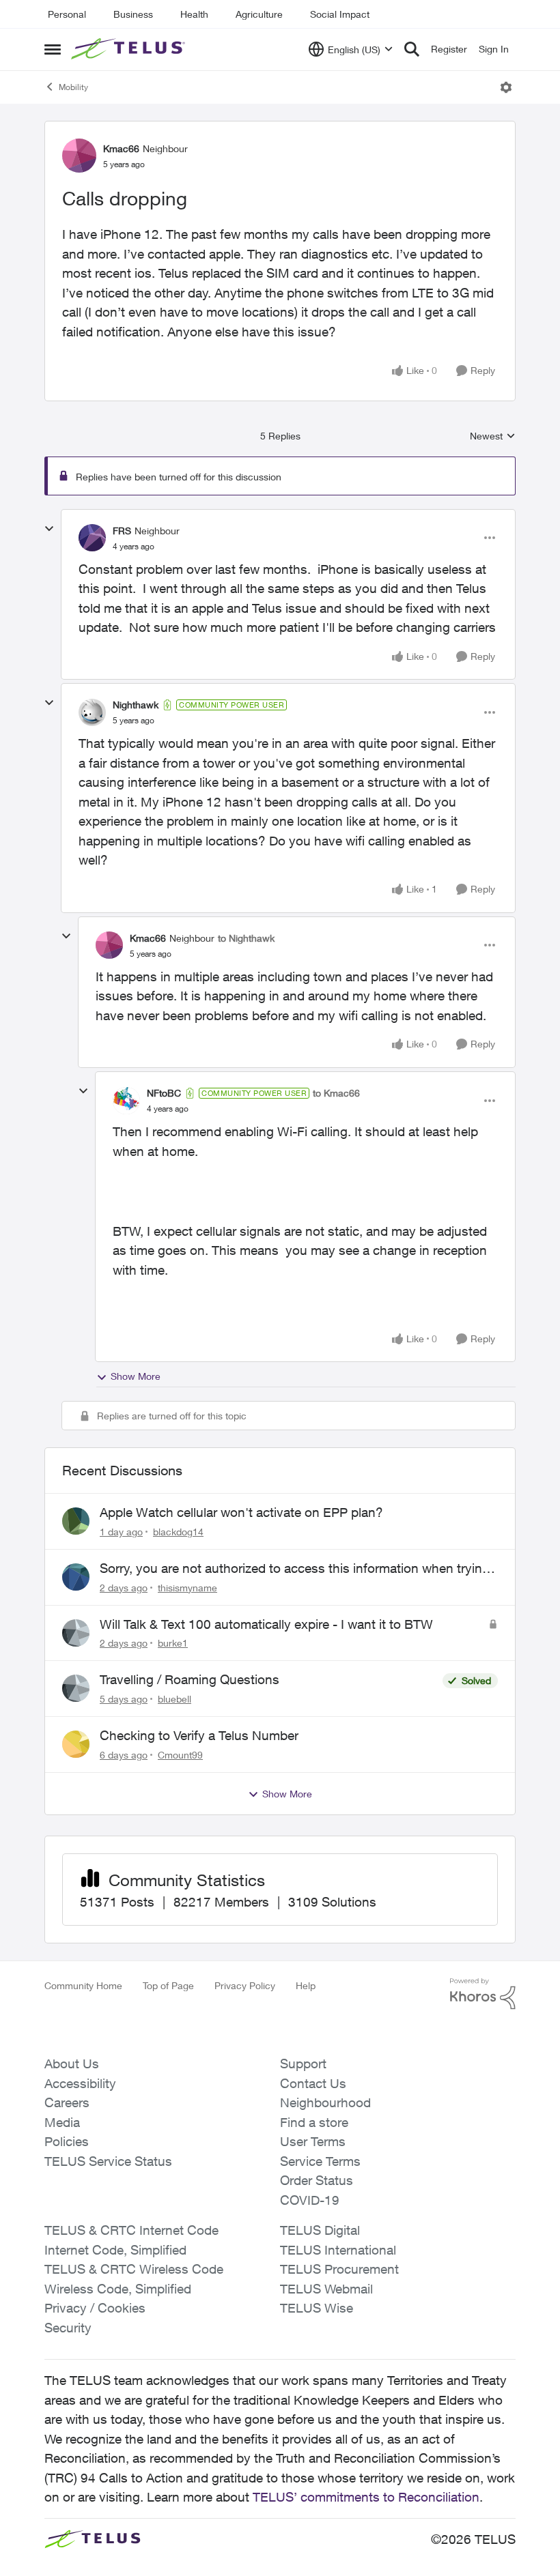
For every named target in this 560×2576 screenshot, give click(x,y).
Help (306, 1985)
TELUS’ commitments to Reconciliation (366, 2497)
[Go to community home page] (130, 49)
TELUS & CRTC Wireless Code (134, 2269)
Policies (67, 2141)
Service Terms (320, 2161)
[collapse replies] (49, 529)
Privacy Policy (245, 1985)
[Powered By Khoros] (483, 1994)
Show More (136, 1376)
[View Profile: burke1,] (76, 1633)
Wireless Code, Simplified (118, 2289)
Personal (67, 14)
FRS (122, 531)
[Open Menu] (506, 87)
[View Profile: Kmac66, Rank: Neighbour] (79, 156)
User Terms (313, 2141)
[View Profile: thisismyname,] (76, 1577)
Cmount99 (180, 1755)
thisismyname (187, 1588)
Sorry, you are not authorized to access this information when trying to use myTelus (295, 1569)
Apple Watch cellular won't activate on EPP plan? (241, 1512)
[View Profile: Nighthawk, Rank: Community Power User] (92, 712)
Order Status (317, 2180)
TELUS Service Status (108, 2161)
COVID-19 (310, 2200)
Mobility (73, 87)
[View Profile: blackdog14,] (76, 1521)
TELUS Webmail (326, 2289)
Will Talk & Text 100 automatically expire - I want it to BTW (266, 1624)
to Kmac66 (336, 1093)
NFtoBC (164, 1093)
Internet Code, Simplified (115, 2250)
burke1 (173, 1643)
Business (133, 14)
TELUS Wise (317, 2308)
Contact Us (313, 2083)
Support (303, 2064)
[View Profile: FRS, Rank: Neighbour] (92, 538)
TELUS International (338, 2250)
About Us (72, 2064)
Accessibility (80, 2083)
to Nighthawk (246, 938)
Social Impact (340, 14)
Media (62, 2122)
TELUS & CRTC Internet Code (131, 2230)
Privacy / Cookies (95, 2308)
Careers (67, 2102)
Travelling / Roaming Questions (190, 1679)
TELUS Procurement (339, 2269)
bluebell (174, 1699)
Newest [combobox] (493, 436)
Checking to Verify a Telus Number (199, 1735)
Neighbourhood (325, 2102)
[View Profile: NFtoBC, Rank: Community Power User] (126, 1101)
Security (68, 2328)
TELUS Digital (320, 2230)
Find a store (314, 2122)
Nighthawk (136, 705)
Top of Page (168, 1985)
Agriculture (259, 14)
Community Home (83, 1985)
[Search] (412, 49)
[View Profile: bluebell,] (76, 1688)
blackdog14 (178, 1532)
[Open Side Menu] (53, 49)
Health (194, 14)
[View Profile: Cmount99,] (76, 1744)
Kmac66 (121, 148)
